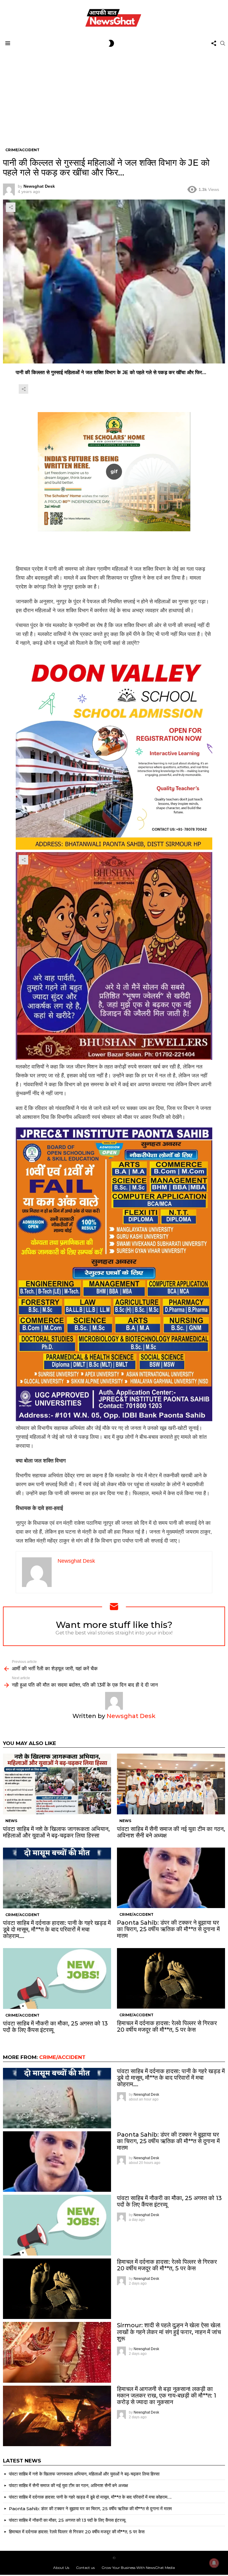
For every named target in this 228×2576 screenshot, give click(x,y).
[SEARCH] (223, 43)
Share (11, 207)
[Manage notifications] (214, 2563)
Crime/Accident (22, 1915)
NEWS (11, 1821)
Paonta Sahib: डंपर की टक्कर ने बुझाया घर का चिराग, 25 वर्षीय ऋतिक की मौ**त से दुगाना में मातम (168, 1929)
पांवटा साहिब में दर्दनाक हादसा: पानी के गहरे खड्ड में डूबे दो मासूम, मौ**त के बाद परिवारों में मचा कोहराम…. (57, 1929)
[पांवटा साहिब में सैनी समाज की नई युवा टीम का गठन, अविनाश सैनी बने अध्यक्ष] (171, 1784)
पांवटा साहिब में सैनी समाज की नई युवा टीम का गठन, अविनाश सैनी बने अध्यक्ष (171, 1832)
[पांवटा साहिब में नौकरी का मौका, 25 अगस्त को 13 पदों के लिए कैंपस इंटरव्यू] (57, 1978)
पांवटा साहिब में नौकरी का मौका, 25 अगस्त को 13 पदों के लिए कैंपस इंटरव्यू (55, 2027)
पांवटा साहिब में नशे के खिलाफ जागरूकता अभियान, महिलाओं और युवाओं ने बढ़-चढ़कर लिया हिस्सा (56, 1832)
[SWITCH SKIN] (111, 43)
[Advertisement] (114, 94)
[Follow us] (214, 43)
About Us (61, 2568)
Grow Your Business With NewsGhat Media (138, 2568)
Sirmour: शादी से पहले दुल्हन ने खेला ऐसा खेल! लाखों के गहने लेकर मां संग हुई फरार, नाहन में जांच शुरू (169, 2332)
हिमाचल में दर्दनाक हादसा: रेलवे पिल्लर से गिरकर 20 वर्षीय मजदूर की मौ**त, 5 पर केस (167, 2026)
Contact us (85, 2568)
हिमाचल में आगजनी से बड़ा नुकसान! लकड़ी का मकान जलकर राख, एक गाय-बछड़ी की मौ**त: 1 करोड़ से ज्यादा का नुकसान (167, 2395)
